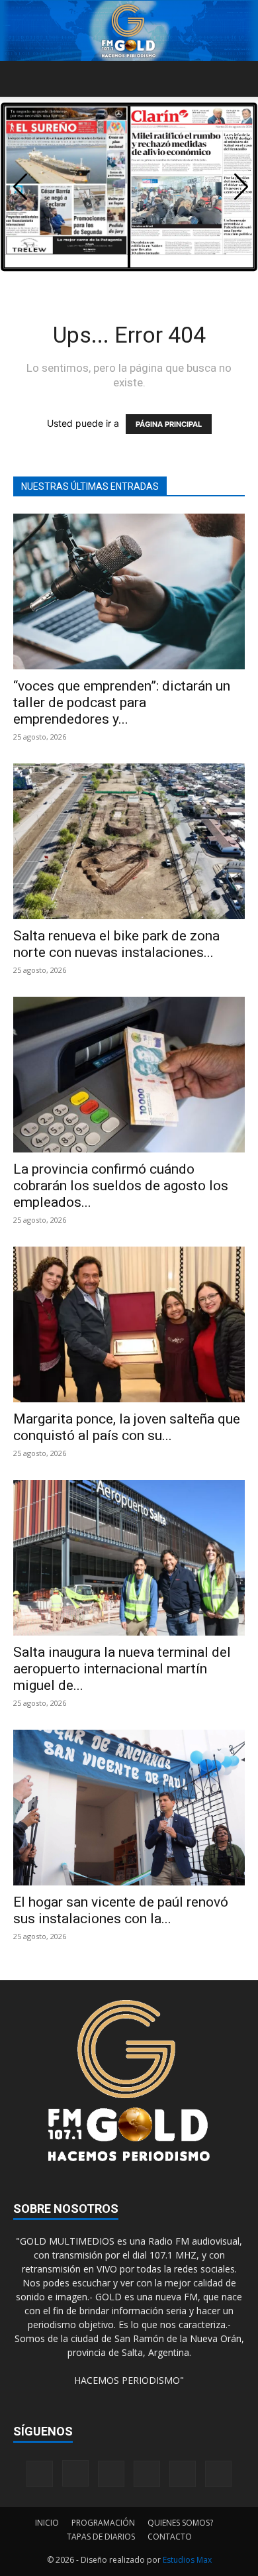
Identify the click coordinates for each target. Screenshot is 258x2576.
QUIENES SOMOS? (180, 2523)
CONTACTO (170, 2537)
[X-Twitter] (183, 2474)
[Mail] (111, 2474)
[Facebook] (40, 2474)
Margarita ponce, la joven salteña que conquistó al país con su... (127, 1427)
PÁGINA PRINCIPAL (169, 424)
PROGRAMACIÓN (103, 2523)
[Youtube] (218, 2474)
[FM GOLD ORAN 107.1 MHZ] (129, 31)
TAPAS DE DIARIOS (101, 2537)
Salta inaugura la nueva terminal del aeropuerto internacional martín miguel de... (122, 1669)
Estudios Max (187, 2560)
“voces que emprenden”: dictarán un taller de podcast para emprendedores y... (122, 702)
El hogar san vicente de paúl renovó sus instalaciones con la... (121, 1910)
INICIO (47, 2523)
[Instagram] (75, 2473)
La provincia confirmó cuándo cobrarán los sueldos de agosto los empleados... (121, 1186)
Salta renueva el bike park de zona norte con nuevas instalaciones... (116, 944)
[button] (22, 79)
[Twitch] (147, 2474)
